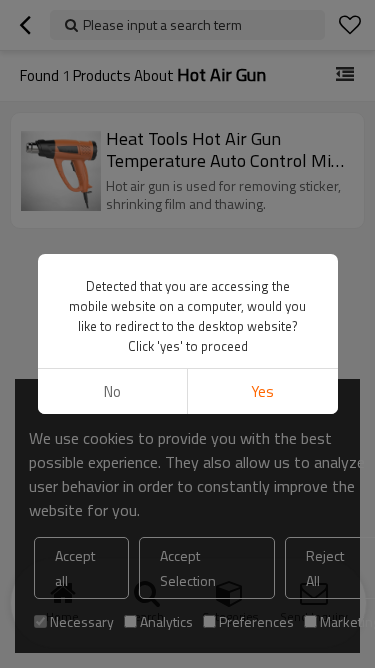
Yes (262, 391)
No (112, 391)
